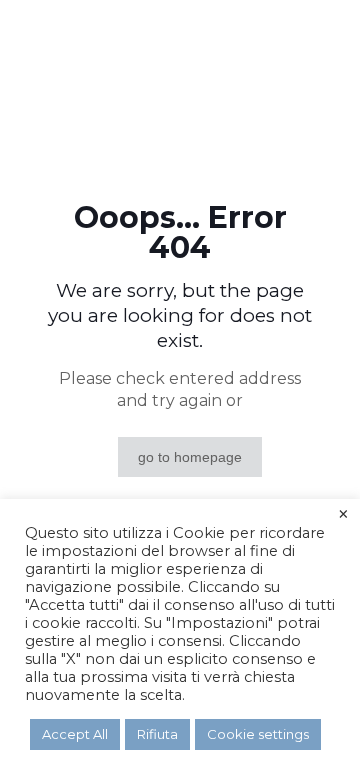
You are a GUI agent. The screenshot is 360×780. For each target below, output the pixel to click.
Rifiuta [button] (157, 734)
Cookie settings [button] (258, 734)
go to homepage (190, 457)
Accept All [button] (75, 734)
